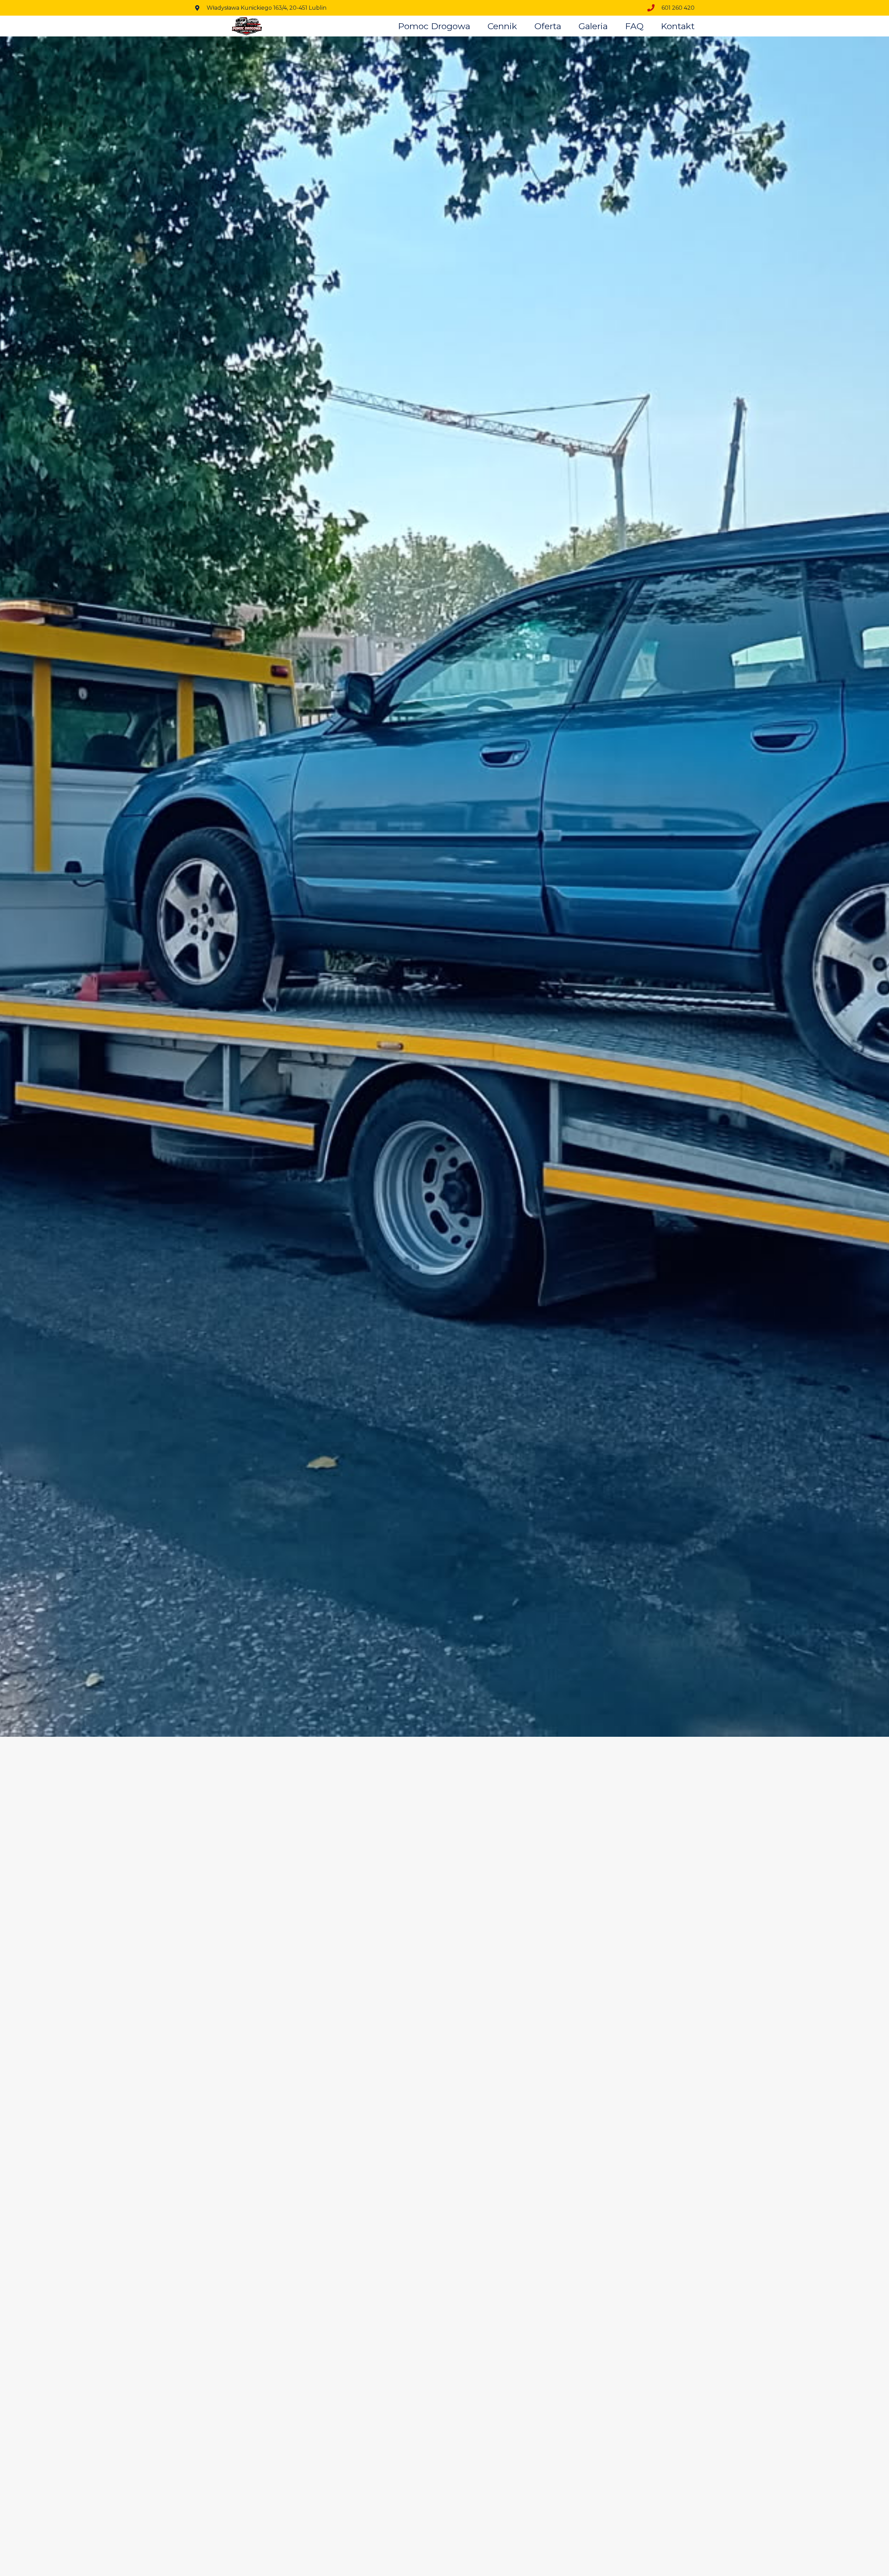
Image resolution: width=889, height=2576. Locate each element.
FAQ (634, 26)
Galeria (593, 26)
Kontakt (678, 26)
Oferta (548, 26)
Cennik (502, 26)
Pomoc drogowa (434, 26)
